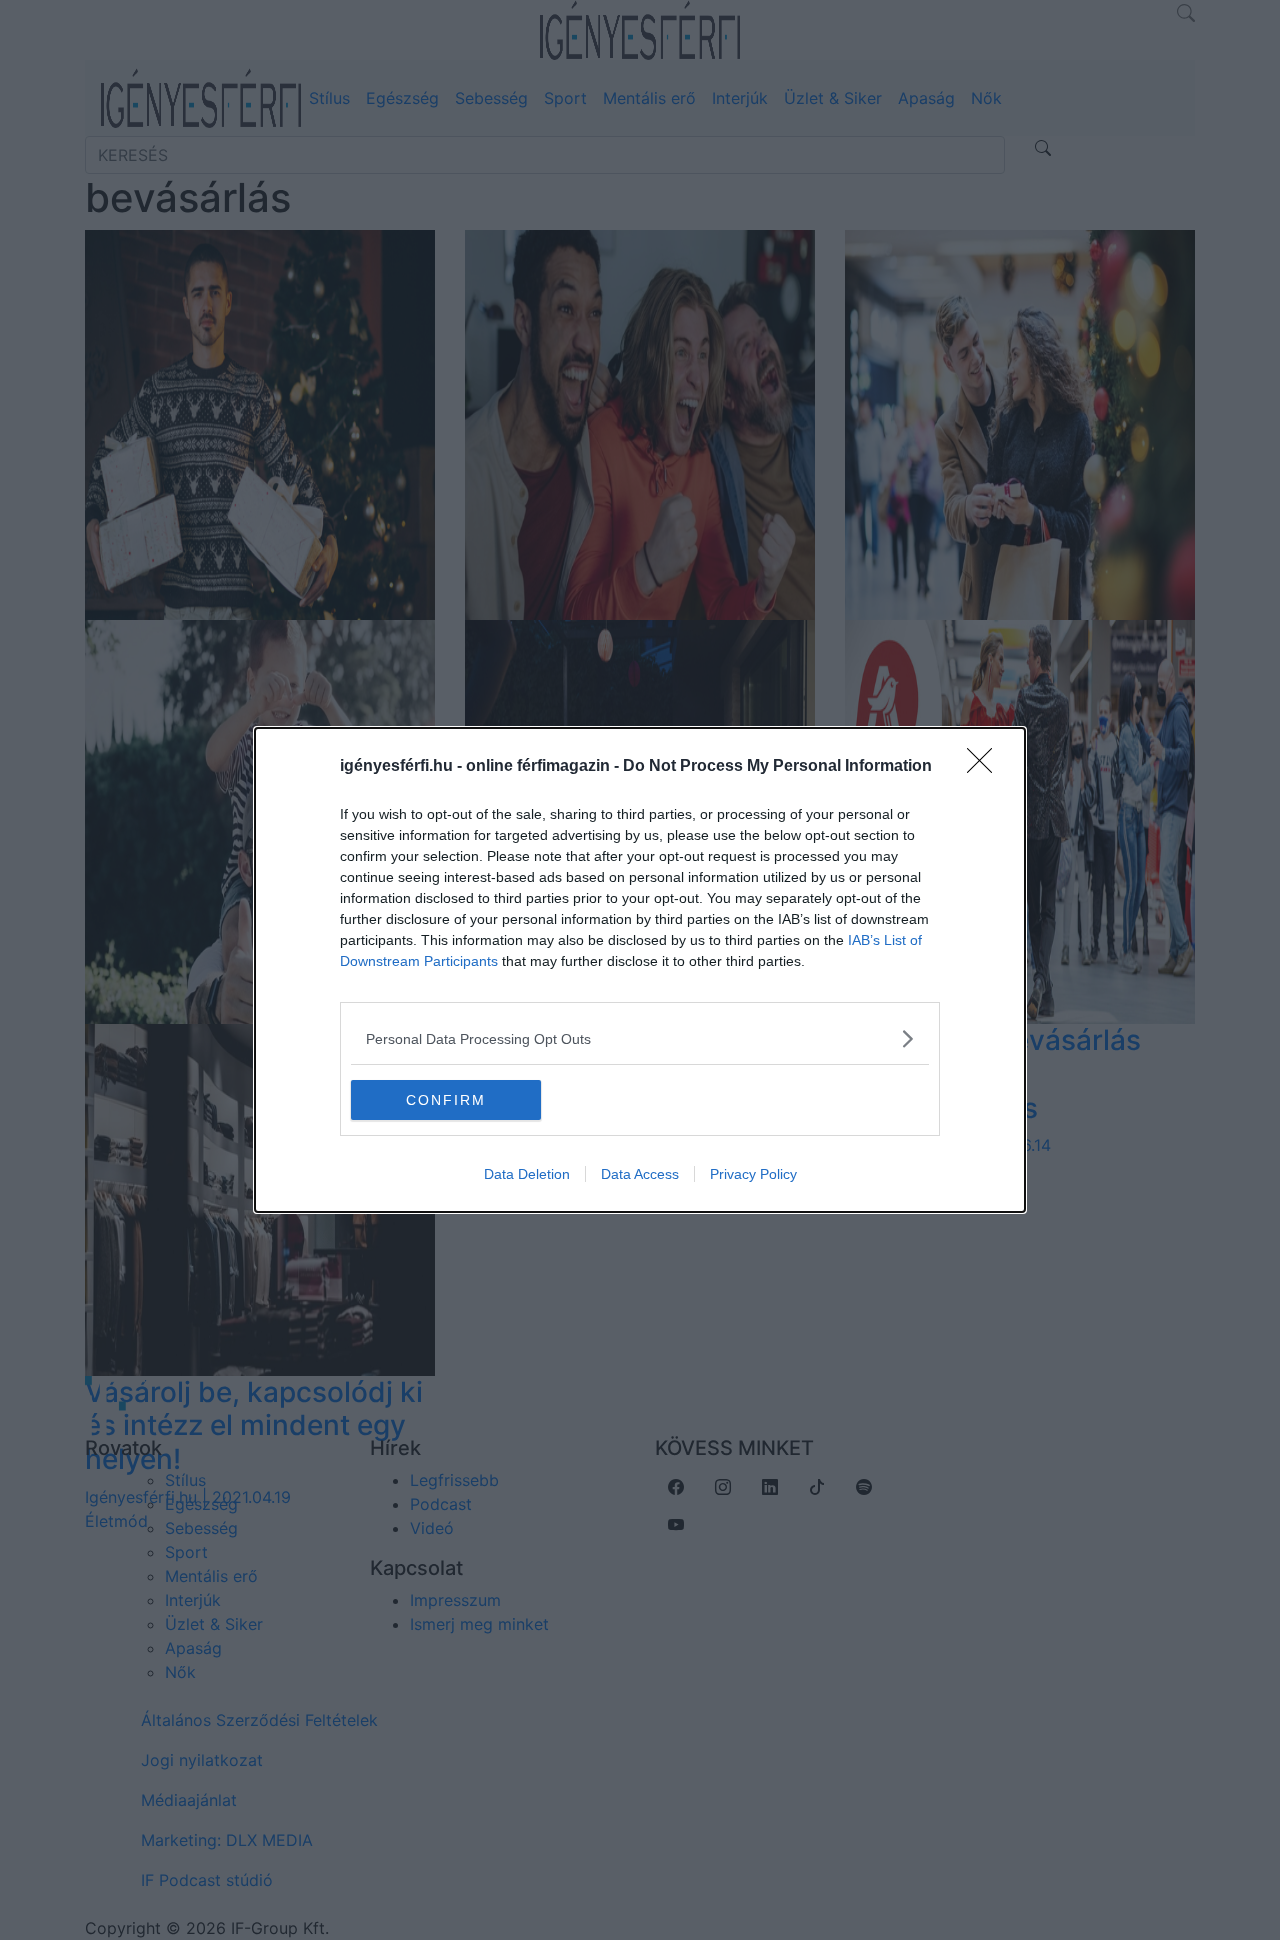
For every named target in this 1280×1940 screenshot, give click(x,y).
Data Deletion (527, 1174)
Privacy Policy (753, 1174)
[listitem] (640, 1038)
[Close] (986, 767)
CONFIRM (446, 1100)
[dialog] (640, 970)
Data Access (640, 1174)
